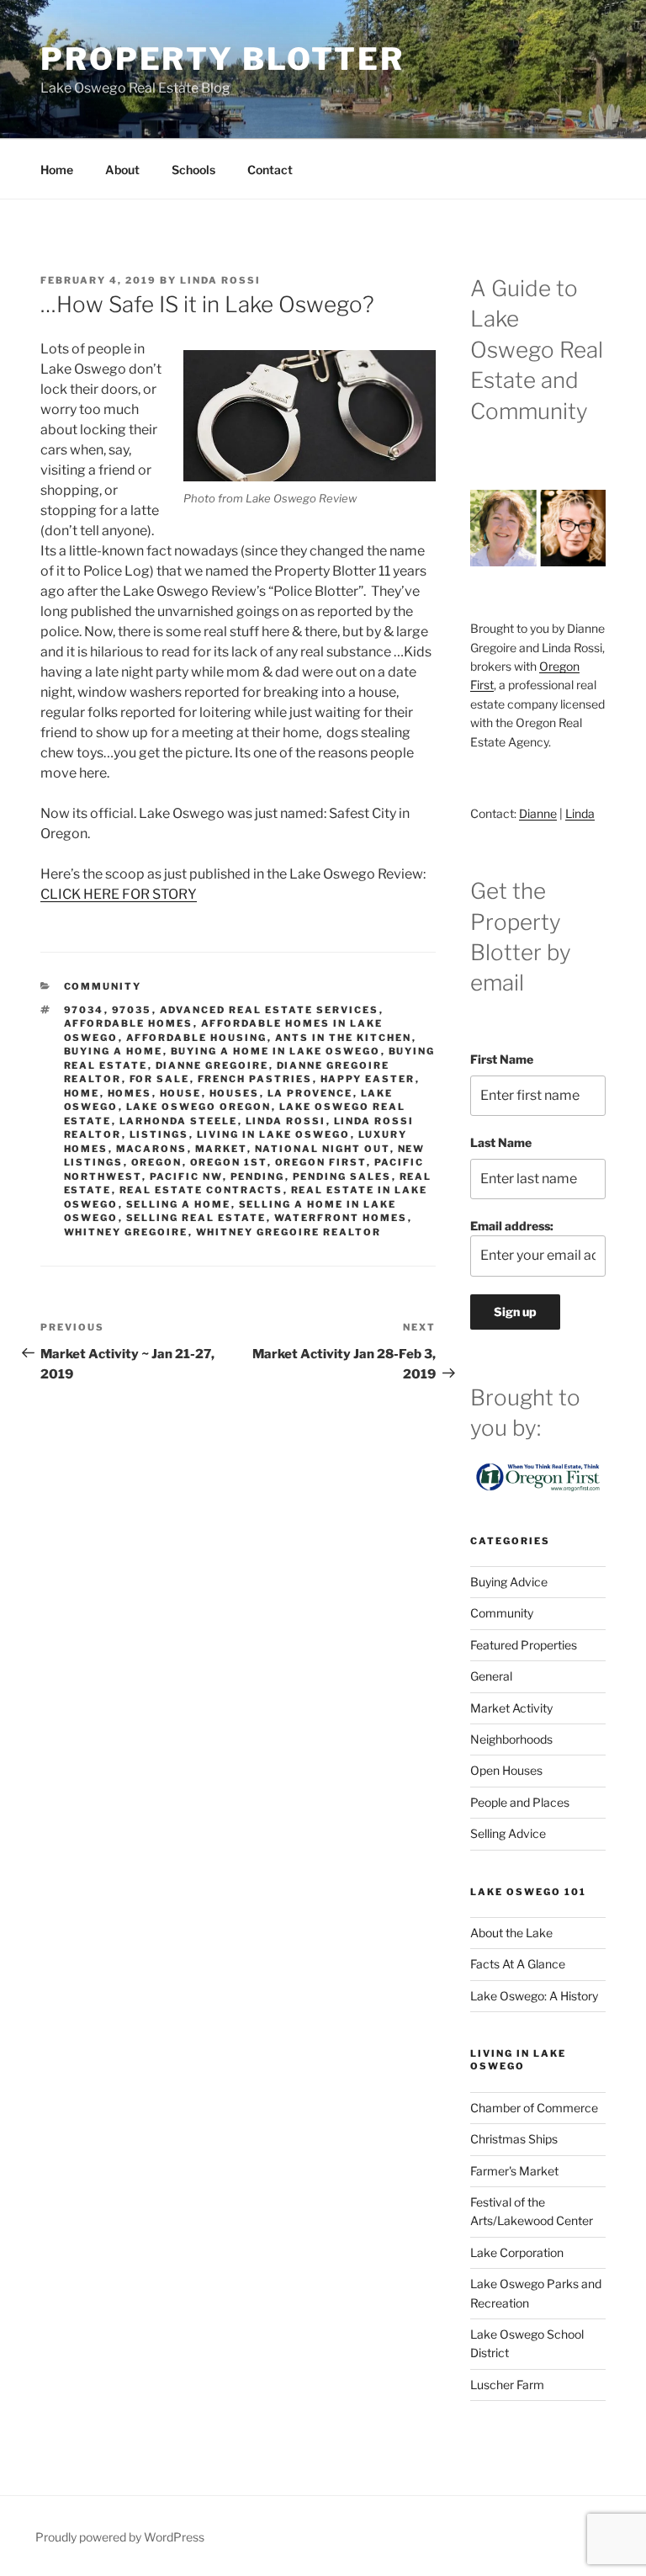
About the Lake (511, 1933)
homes (130, 1093)
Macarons (152, 1149)
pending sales (342, 1176)
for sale (160, 1079)
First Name (502, 1059)
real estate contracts (201, 1190)
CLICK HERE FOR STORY (119, 894)
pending (258, 1176)
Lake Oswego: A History (534, 1996)
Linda (580, 813)
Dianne (538, 813)
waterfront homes (341, 1218)
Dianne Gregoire (212, 1065)
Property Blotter (222, 59)
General (491, 1676)
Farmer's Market (514, 2171)
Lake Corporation (517, 2252)
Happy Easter (368, 1079)
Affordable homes (129, 1023)
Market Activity (511, 1708)
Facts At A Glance (518, 1964)
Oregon (157, 1162)
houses (235, 1093)
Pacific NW (186, 1176)
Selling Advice (508, 1833)
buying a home (114, 1051)
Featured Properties (524, 1645)
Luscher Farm (507, 2385)
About (122, 170)
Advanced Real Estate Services (270, 1010)
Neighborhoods (511, 1739)
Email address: (512, 1226)
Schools (193, 170)
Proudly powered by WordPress (120, 2537)
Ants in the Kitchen (344, 1038)
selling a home (179, 1204)
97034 (84, 1010)
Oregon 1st (229, 1162)
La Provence (310, 1093)
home (82, 1093)
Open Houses (506, 1770)
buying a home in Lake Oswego (276, 1051)
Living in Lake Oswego (274, 1134)
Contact (270, 170)
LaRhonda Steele (179, 1121)
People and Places (520, 1802)
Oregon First (321, 1162)
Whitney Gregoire (126, 1232)
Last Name (501, 1142)
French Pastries (255, 1079)
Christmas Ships (514, 2139)
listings (159, 1134)
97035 (132, 1010)
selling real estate (196, 1218)
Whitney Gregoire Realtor (289, 1232)
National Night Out (323, 1149)
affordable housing (197, 1038)
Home (57, 170)
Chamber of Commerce (534, 2108)
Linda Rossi (220, 280)
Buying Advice (509, 1582)
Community (103, 986)
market (221, 1149)
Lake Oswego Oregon (199, 1107)
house (181, 1093)
